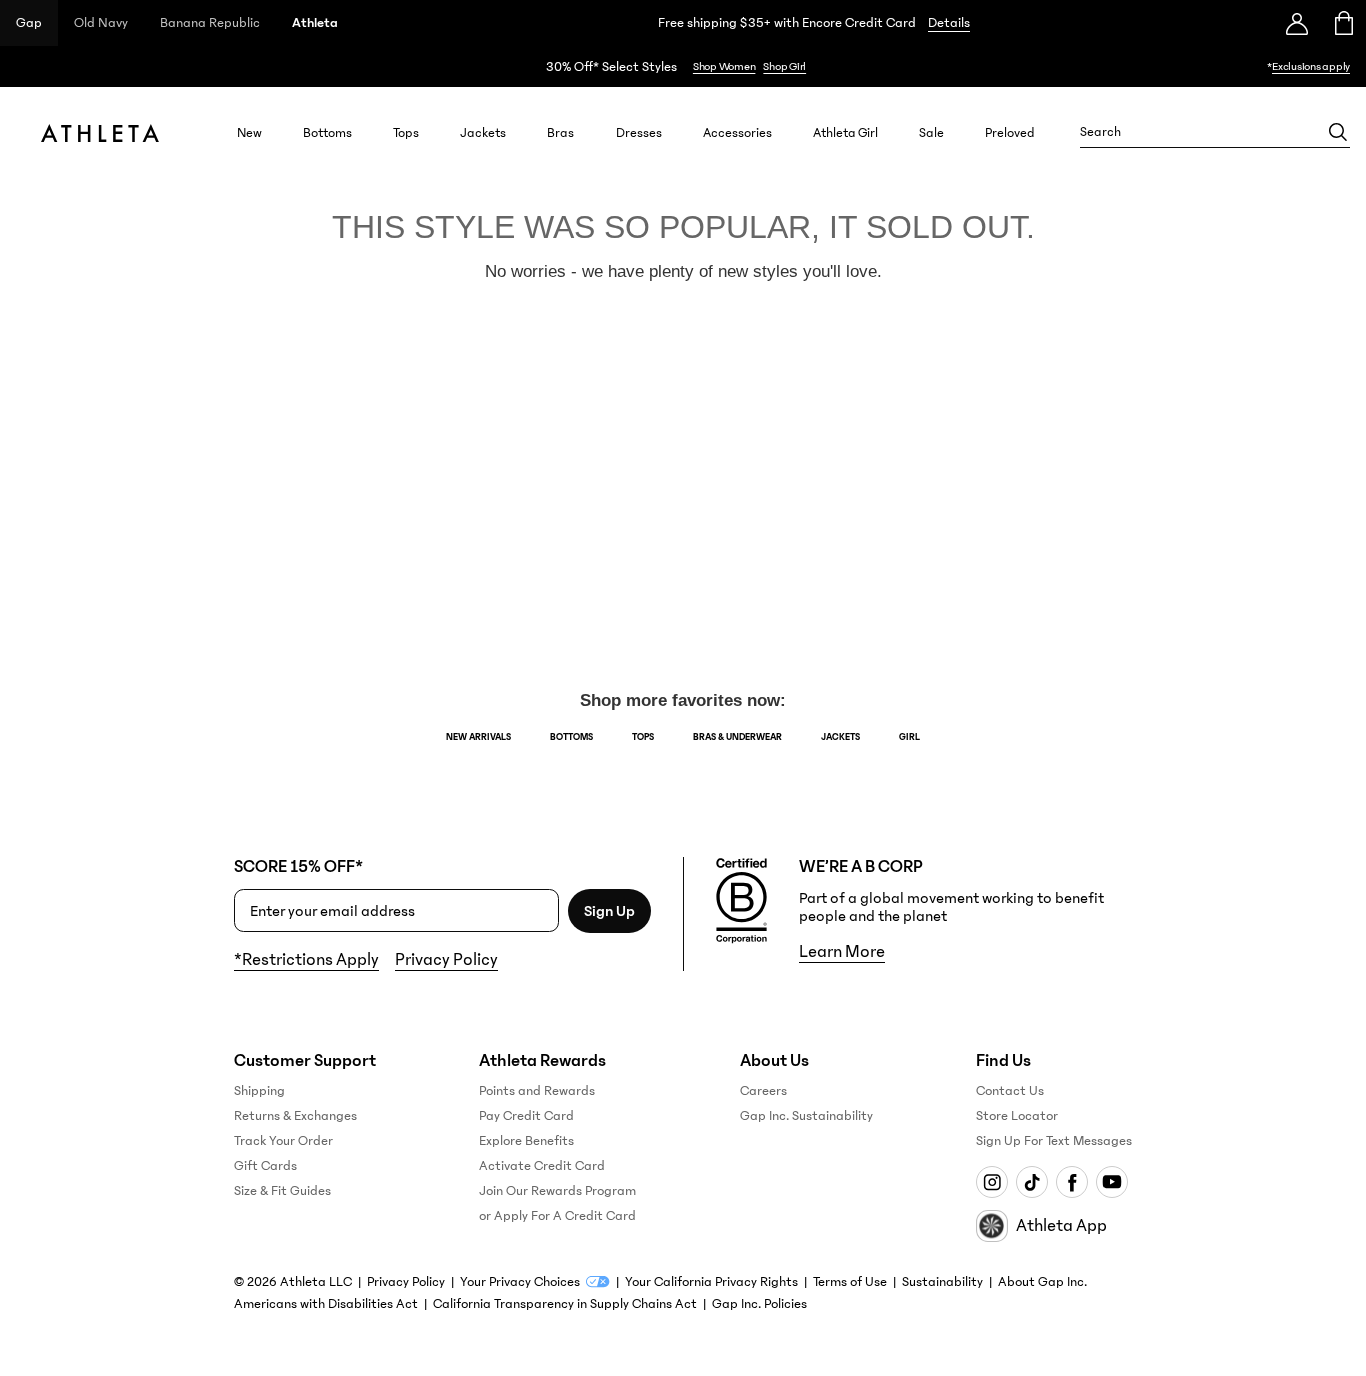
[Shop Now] (683, 66)
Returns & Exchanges (295, 1116)
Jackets (483, 132)
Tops (406, 132)
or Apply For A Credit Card (557, 1216)
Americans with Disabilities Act (326, 1304)
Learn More (842, 952)
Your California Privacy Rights (711, 1282)
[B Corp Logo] (741, 901)
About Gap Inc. (1042, 1282)
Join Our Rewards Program (557, 1191)
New (249, 132)
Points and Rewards (537, 1091)
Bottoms (327, 132)
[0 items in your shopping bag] (1342, 23)
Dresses (639, 132)
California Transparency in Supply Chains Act (565, 1304)
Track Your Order (283, 1141)
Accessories (737, 132)
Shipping (259, 1091)
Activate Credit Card (542, 1166)
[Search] (1338, 132)
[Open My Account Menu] (1297, 23)
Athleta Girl (845, 132)
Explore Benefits (526, 1141)
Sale (931, 132)
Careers (763, 1091)
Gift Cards (265, 1166)
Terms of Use (850, 1282)
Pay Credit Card (526, 1116)
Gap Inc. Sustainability (806, 1116)
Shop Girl (784, 66)
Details (949, 23)
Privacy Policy (446, 960)
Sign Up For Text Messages (1054, 1141)
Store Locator (1017, 1116)
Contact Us (1010, 1091)
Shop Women (724, 66)
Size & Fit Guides (282, 1191)
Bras (560, 132)
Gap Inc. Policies (759, 1304)
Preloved (1010, 132)
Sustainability (942, 1282)
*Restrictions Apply (306, 960)
